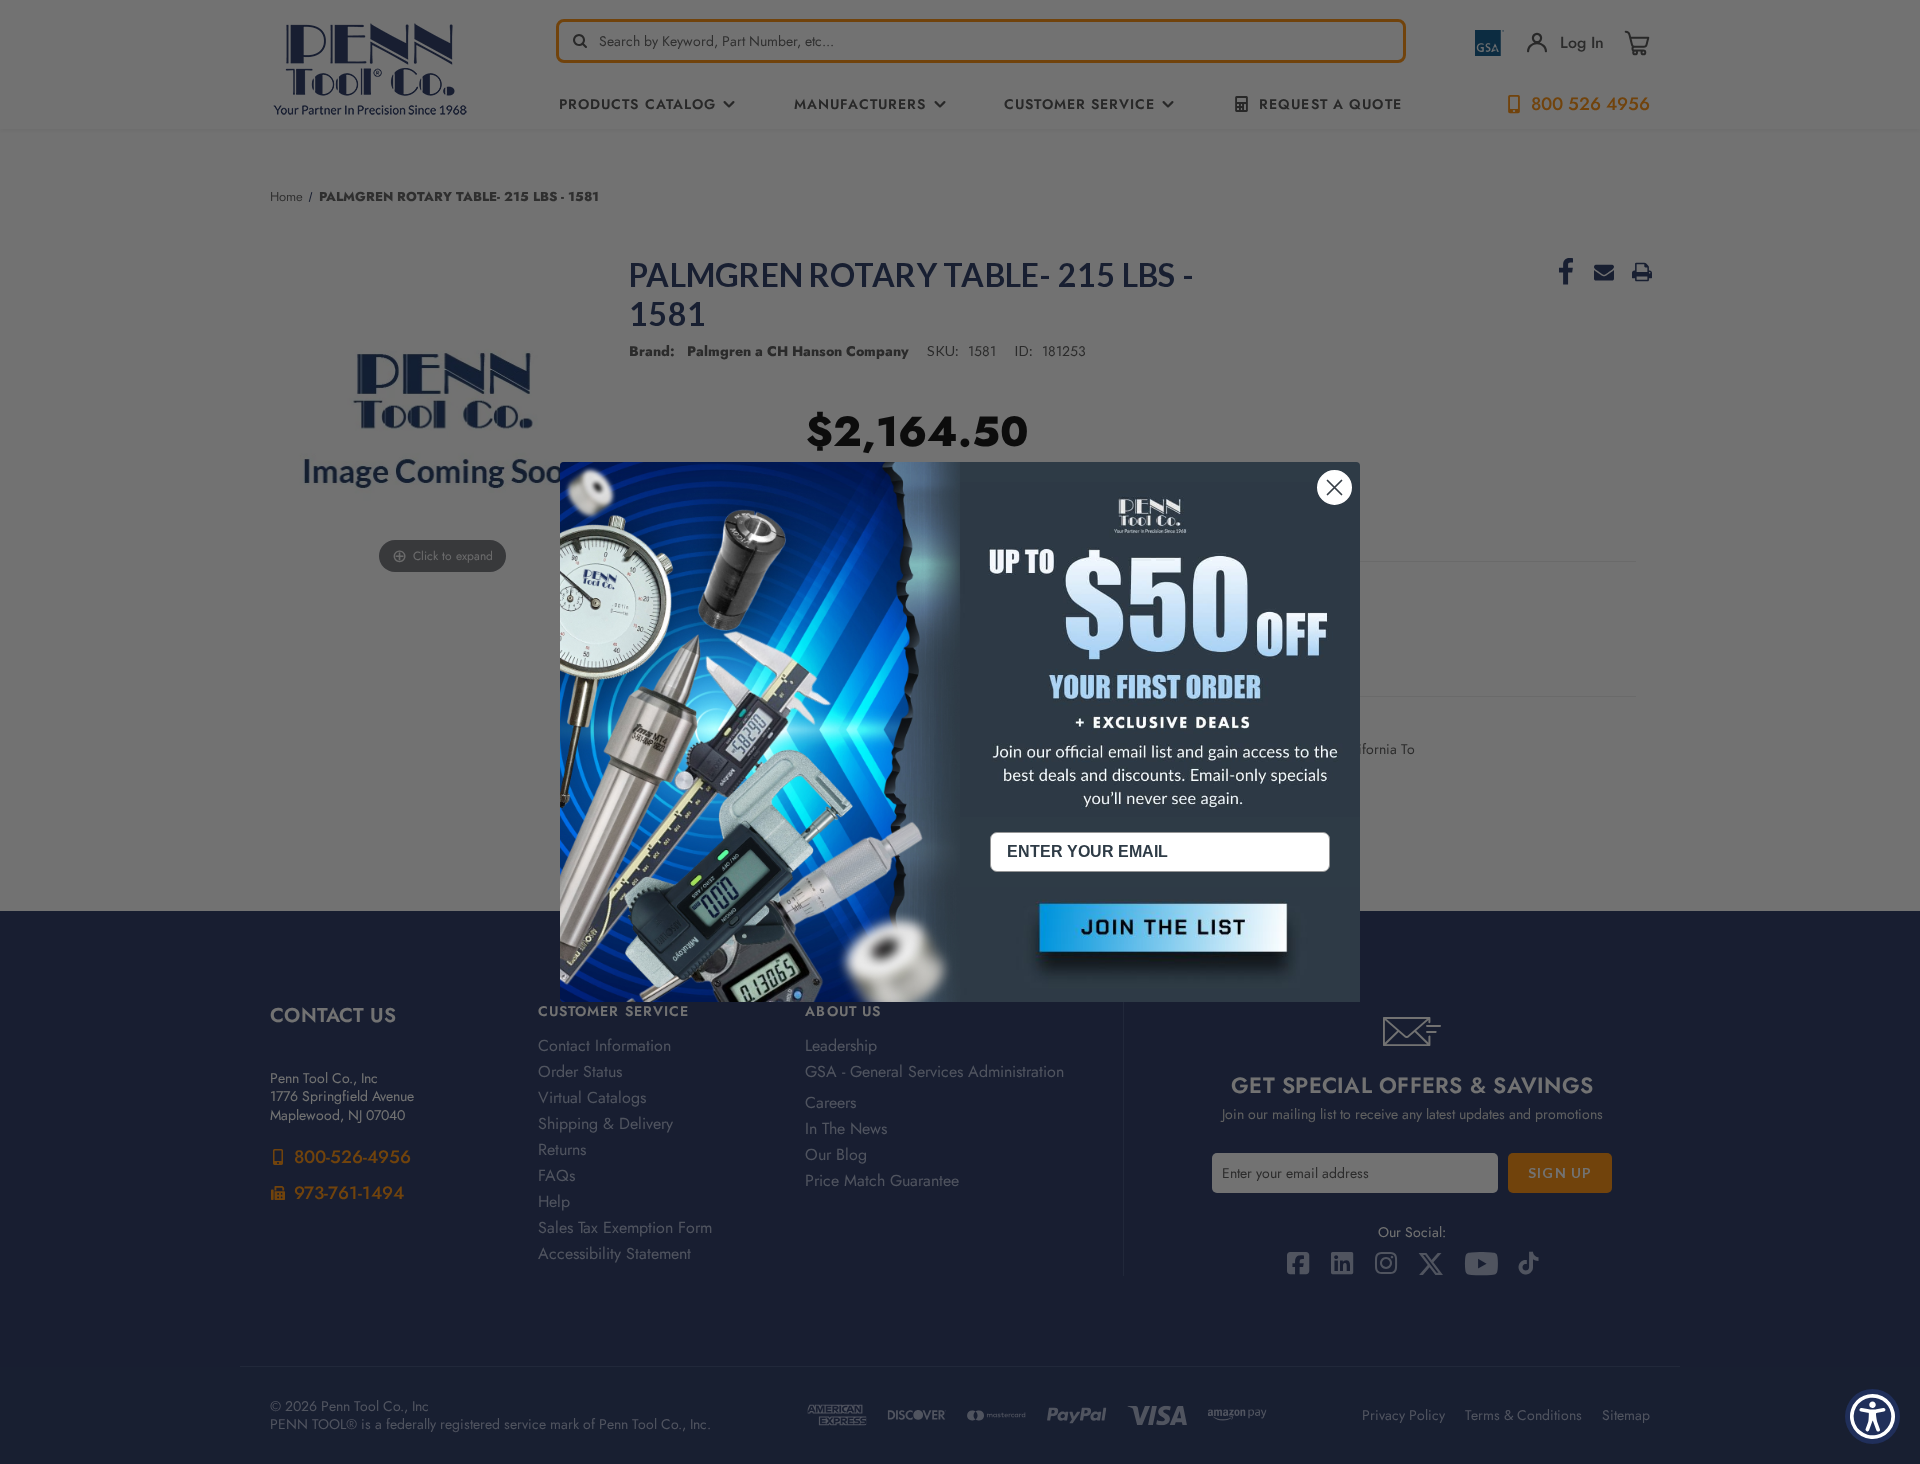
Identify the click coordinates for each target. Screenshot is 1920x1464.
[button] (1160, 944)
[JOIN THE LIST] (1160, 944)
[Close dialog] (1334, 487)
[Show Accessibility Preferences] (1872, 1416)
